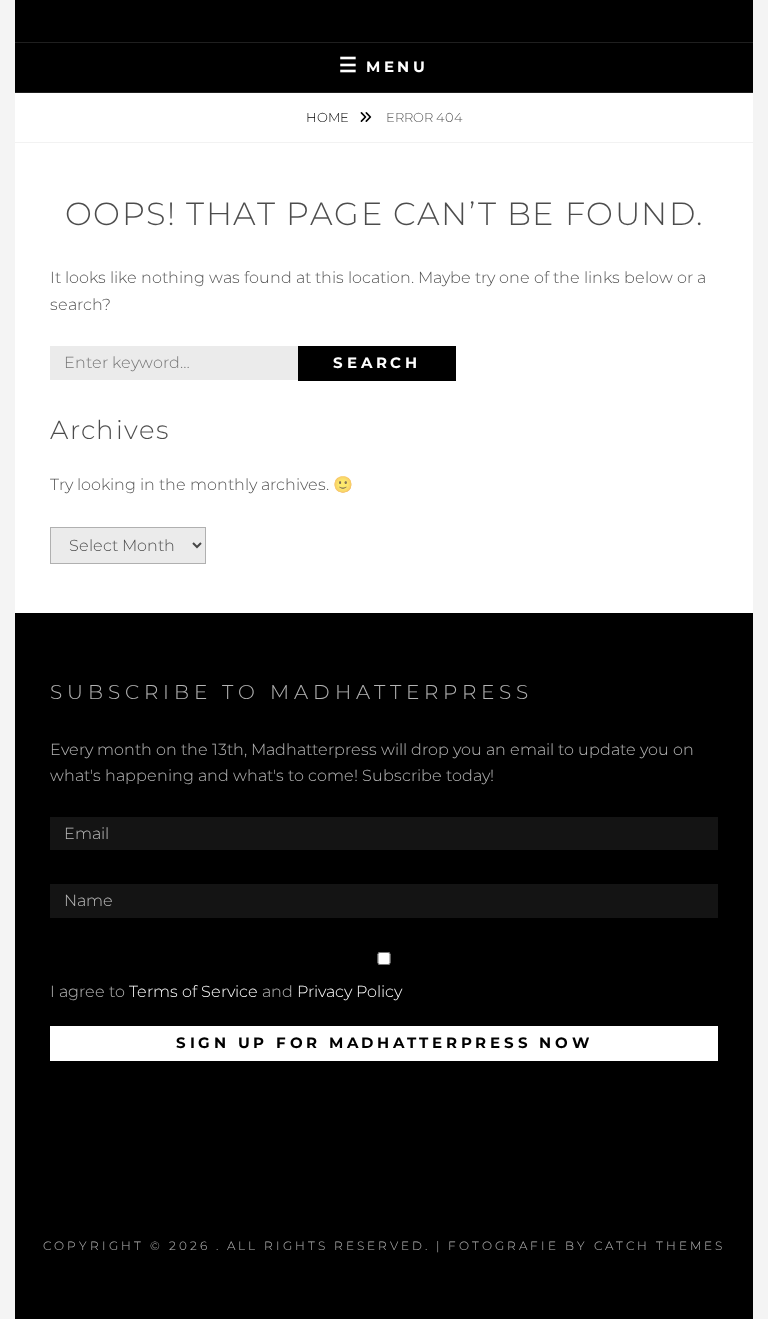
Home (329, 117)
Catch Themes (659, 1245)
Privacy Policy (349, 991)
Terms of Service (193, 991)
